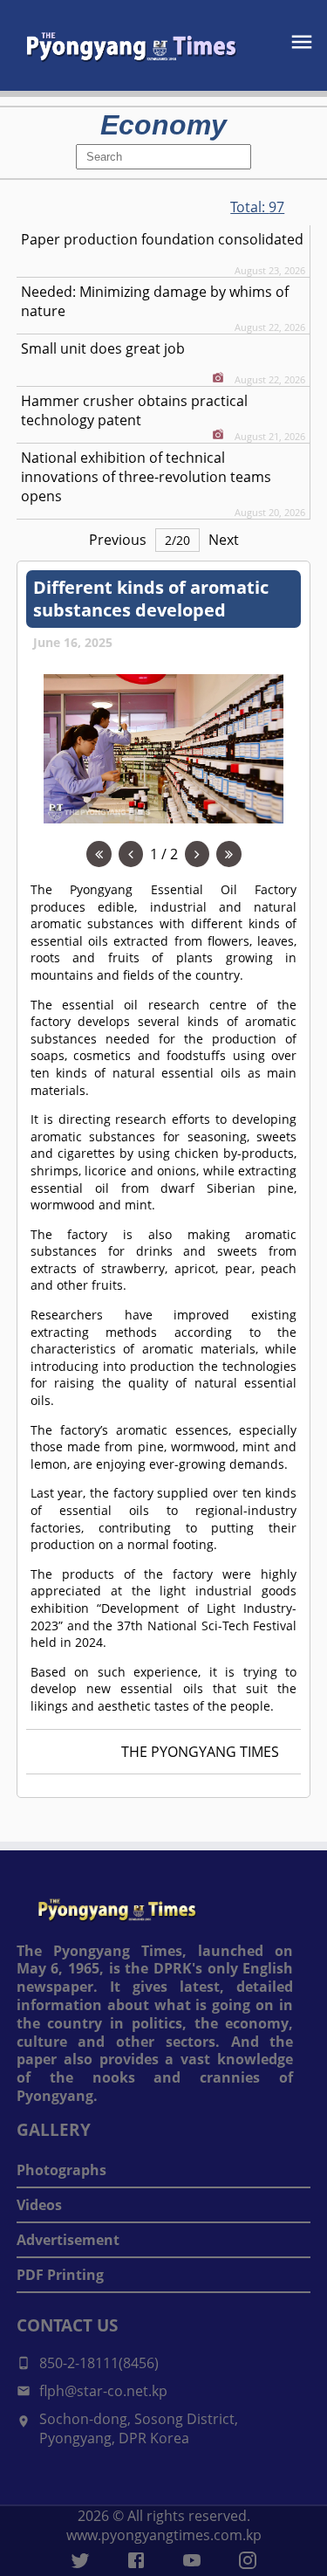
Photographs (61, 2170)
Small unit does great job (103, 348)
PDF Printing (60, 2275)
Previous (118, 540)
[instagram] (248, 2560)
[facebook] (136, 2560)
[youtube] (192, 2560)
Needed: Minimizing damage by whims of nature (155, 301)
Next (224, 540)
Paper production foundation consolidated (162, 239)
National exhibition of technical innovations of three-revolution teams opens (146, 477)
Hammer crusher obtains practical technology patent (134, 410)
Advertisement (68, 2240)
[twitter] (80, 2560)
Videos (39, 2205)
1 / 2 (164, 854)
